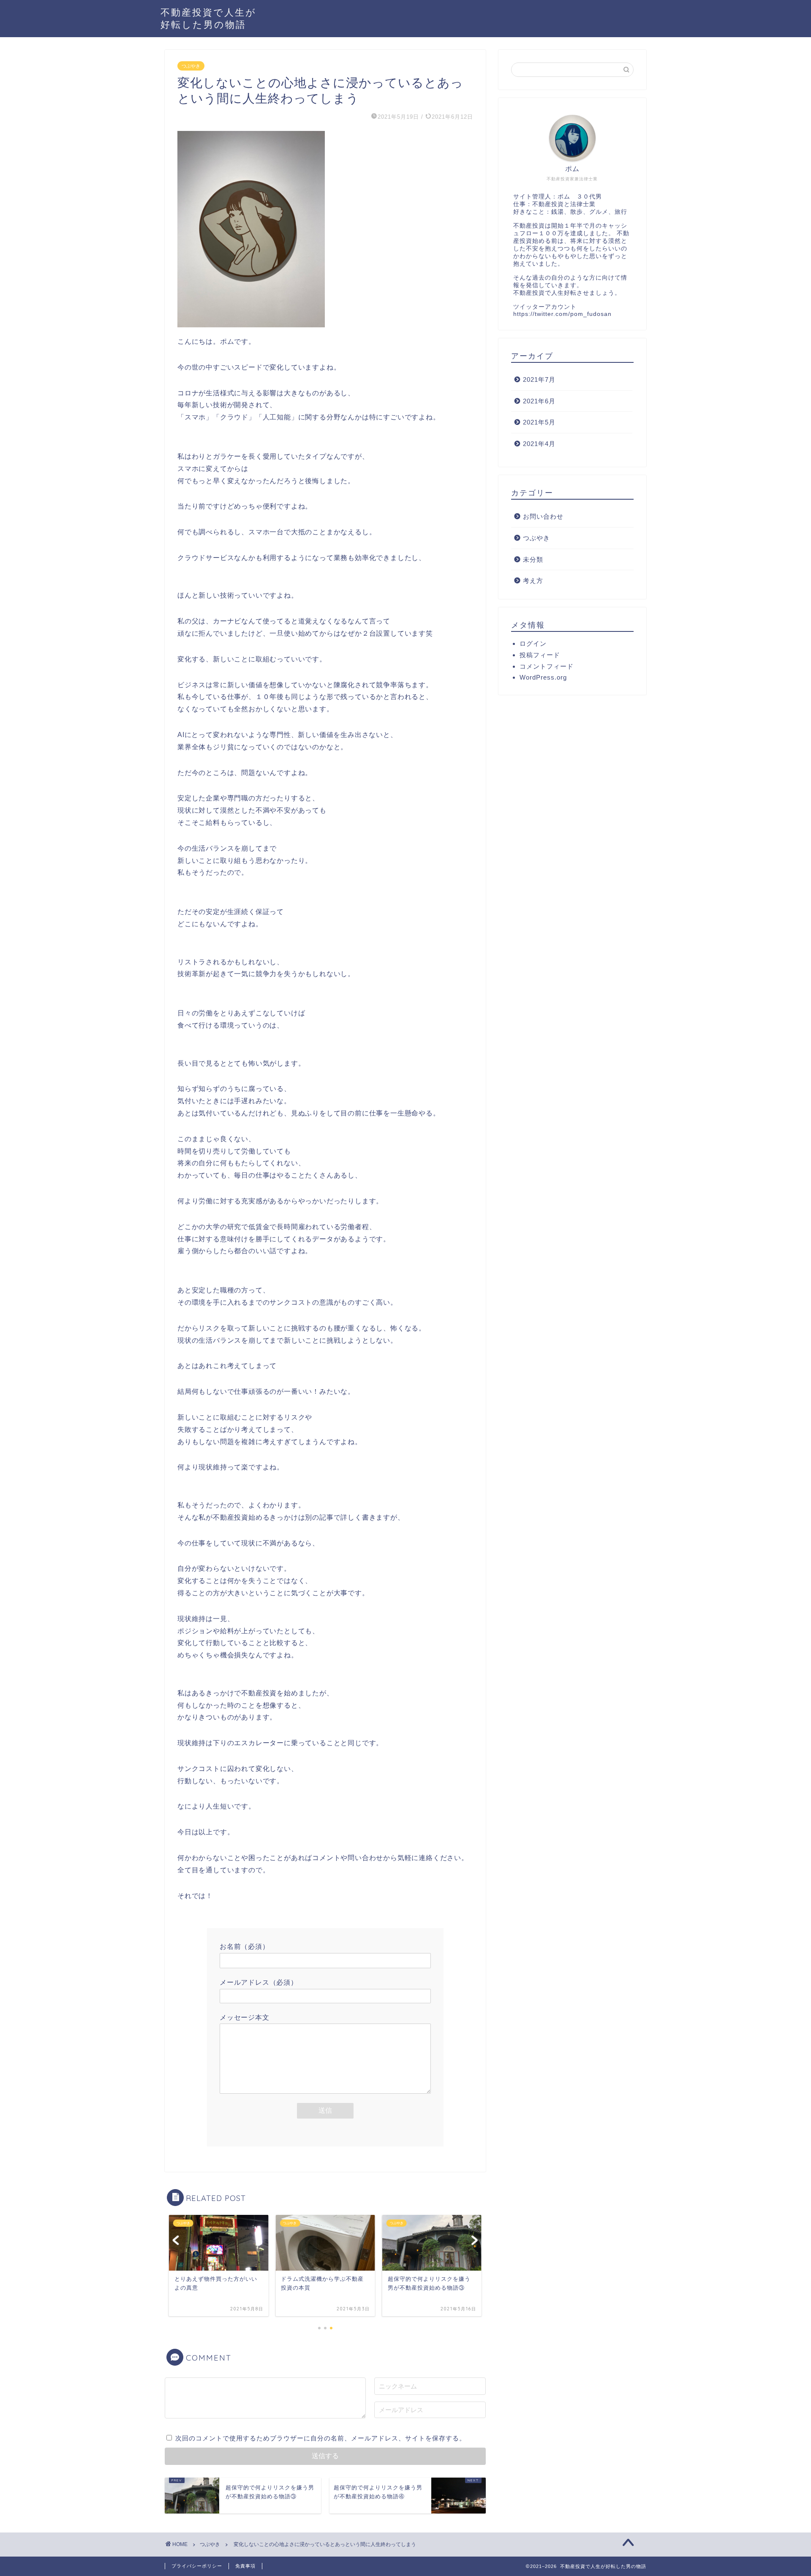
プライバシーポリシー (197, 2566)
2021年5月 (539, 422)
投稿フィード (540, 655)
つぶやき (191, 66)
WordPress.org (543, 677)
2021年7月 (539, 379)
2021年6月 (539, 401)
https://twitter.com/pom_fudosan (562, 314)
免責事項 (245, 2566)
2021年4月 (539, 444)
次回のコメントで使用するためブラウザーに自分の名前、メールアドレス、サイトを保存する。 (321, 2438)
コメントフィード (547, 666)
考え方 (533, 581)
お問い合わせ (543, 516)
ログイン (533, 643)
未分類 (533, 559)
